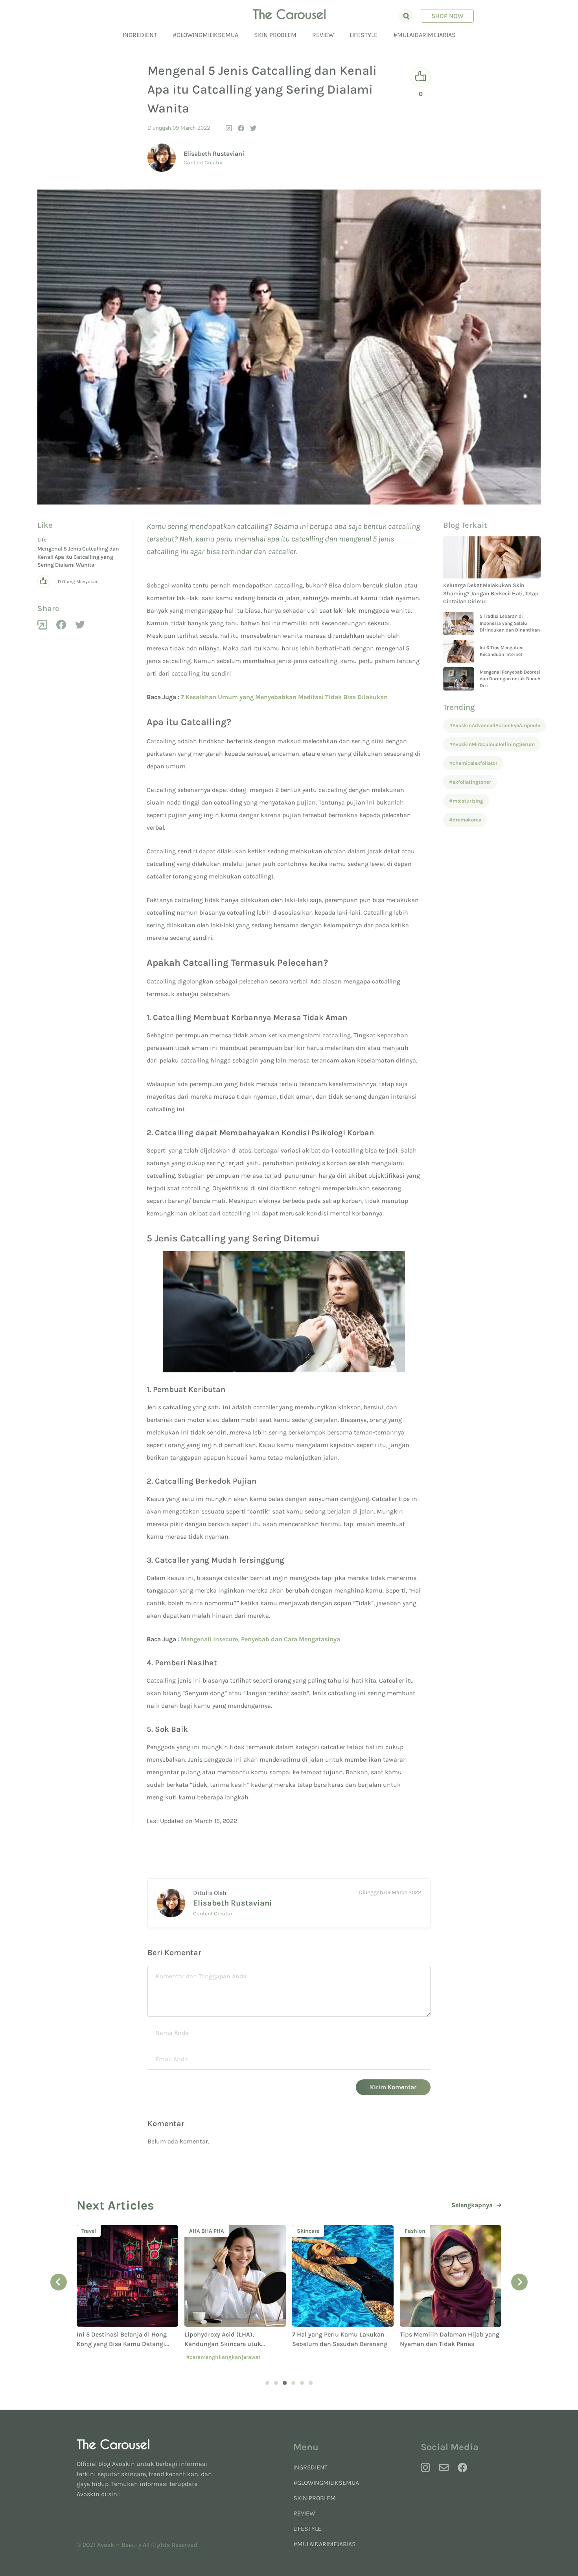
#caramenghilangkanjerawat (115, 2357)
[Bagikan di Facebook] (241, 128)
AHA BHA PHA (99, 2231)
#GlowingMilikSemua (205, 35)
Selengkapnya (472, 2205)
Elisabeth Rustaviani (214, 154)
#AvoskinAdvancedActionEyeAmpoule (495, 725)
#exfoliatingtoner (470, 782)
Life (42, 540)
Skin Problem (275, 35)
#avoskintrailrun (423, 2357)
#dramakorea (465, 820)
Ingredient (140, 35)
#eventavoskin (469, 2357)
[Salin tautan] (229, 128)
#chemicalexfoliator (473, 763)
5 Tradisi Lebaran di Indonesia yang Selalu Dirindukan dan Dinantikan (510, 623)
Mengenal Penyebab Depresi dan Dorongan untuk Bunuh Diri (510, 679)
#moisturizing (466, 801)
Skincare (200, 2231)
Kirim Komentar (393, 2087)
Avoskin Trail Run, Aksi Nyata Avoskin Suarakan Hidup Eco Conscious (442, 2344)
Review (323, 35)
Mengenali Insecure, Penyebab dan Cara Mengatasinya (260, 1639)
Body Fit (415, 2231)
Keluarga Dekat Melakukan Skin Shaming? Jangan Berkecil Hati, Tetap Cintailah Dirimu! (491, 593)
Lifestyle (364, 35)
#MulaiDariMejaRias (424, 35)
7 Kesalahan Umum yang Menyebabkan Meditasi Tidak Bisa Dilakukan (284, 697)
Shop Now (447, 16)
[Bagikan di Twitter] (253, 128)
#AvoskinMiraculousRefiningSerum (492, 744)
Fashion (307, 2231)
